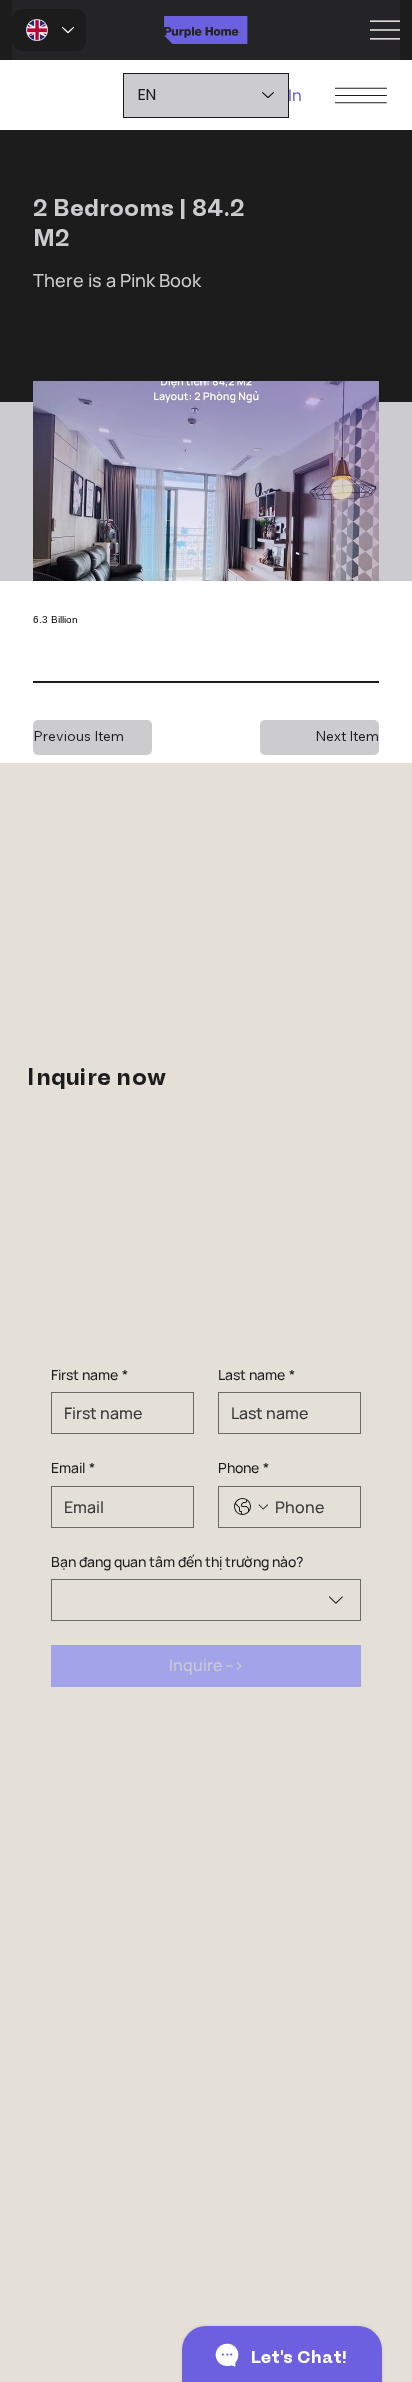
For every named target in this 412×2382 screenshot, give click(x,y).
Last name (256, 1374)
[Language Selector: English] (49, 30)
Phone (243, 1467)
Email (73, 1467)
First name (89, 1374)
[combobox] (205, 1600)
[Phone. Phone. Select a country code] (251, 1507)
